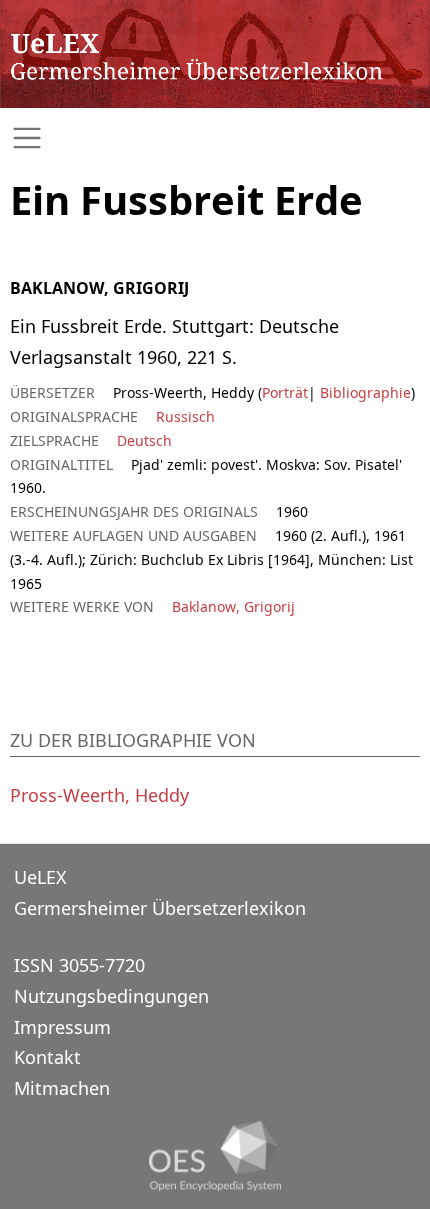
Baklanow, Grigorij (233, 606)
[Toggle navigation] (215, 138)
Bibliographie (363, 392)
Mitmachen (62, 1088)
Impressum (62, 1027)
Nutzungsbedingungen (111, 996)
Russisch (185, 416)
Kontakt (47, 1057)
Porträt (285, 392)
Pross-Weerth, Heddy (99, 795)
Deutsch (144, 440)
